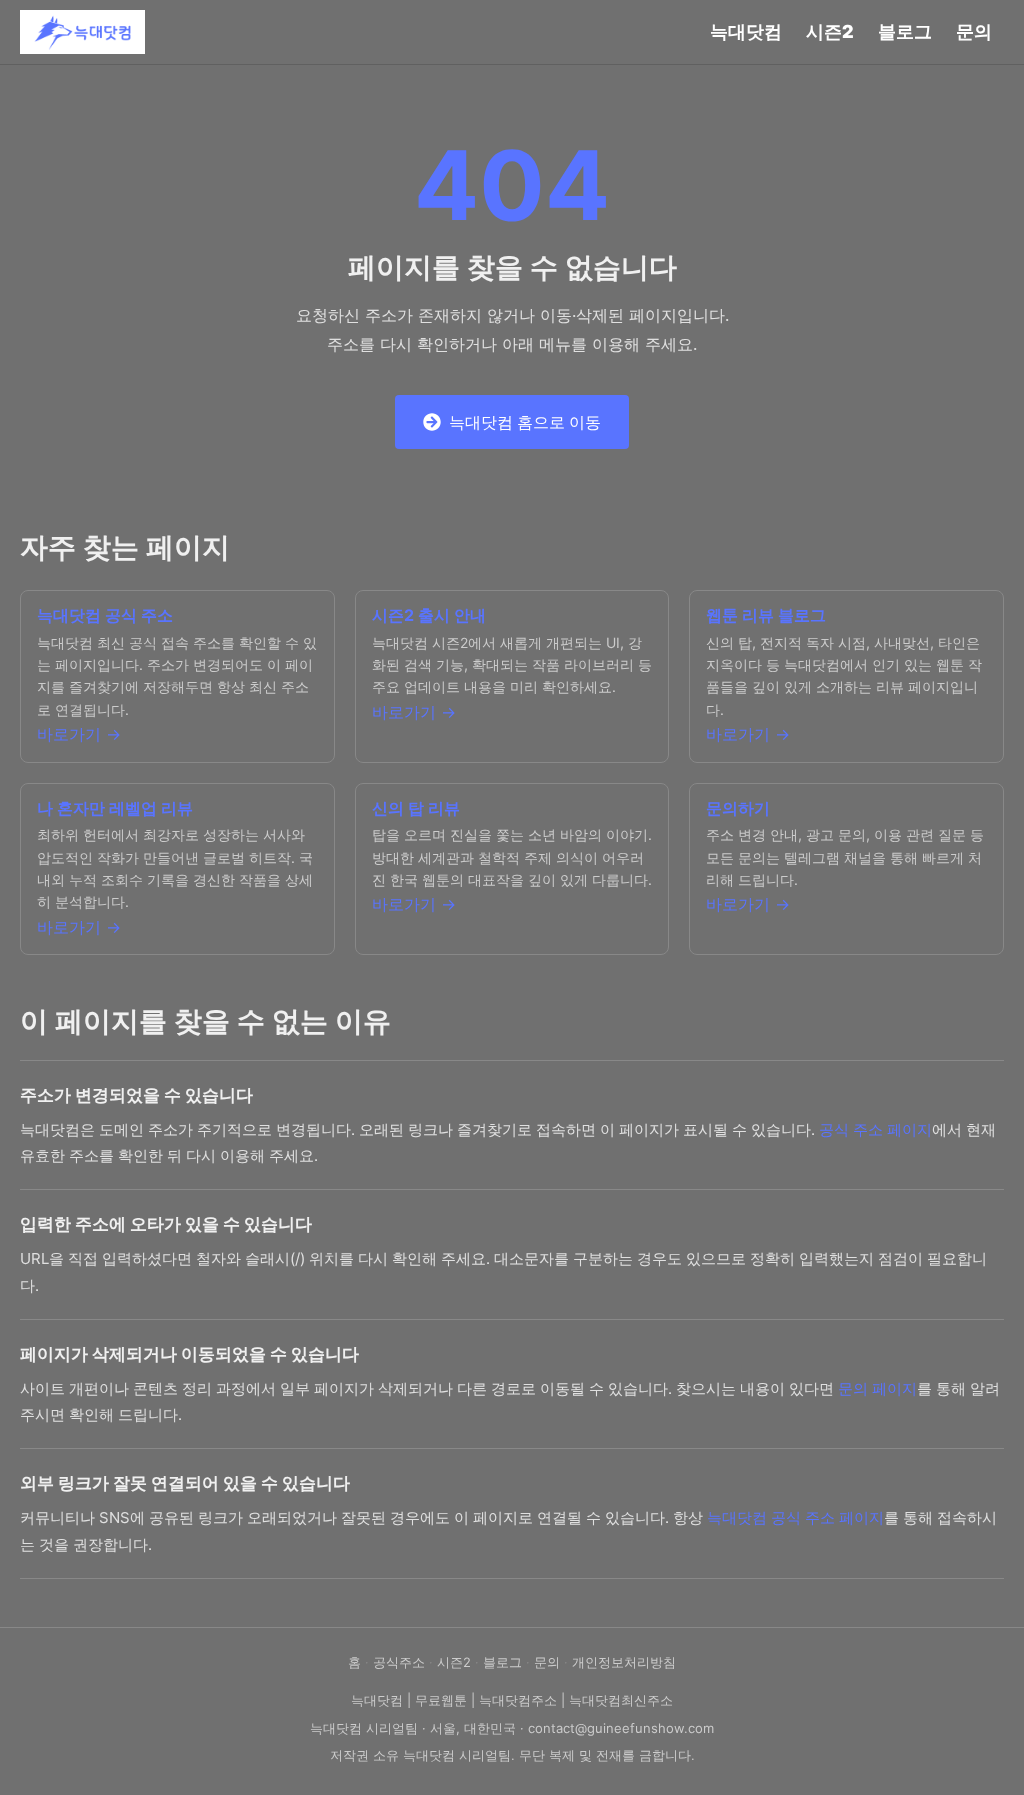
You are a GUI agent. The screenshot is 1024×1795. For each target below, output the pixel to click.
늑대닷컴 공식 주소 (105, 615)
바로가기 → (79, 734)
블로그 (905, 31)
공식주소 (399, 1662)
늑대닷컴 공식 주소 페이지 (795, 1517)
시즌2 (830, 31)
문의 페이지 (877, 1388)
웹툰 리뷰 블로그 (766, 615)
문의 (974, 31)
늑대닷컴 (746, 31)
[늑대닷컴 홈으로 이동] (82, 32)
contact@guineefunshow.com (621, 1728)
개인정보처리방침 (624, 1662)
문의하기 (738, 808)
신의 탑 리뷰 (416, 808)
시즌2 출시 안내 (429, 615)
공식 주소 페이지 (875, 1129)
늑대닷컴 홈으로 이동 (525, 422)
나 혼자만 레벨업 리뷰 (115, 808)
